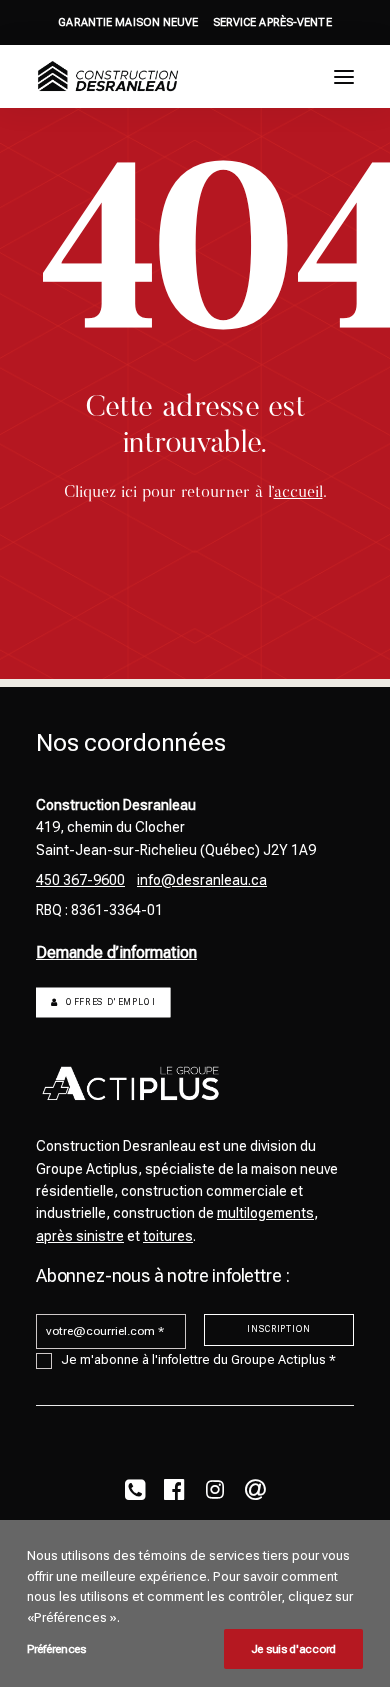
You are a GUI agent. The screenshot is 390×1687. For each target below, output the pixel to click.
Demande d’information (116, 952)
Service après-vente (272, 22)
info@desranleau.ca (202, 880)
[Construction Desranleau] (108, 76)
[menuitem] (128, 22)
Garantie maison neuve (128, 22)
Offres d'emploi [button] (110, 1003)
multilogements (265, 1213)
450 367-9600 (80, 880)
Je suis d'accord (293, 1649)
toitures (168, 1236)
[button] (344, 76)
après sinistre (80, 1236)
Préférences (56, 1649)
